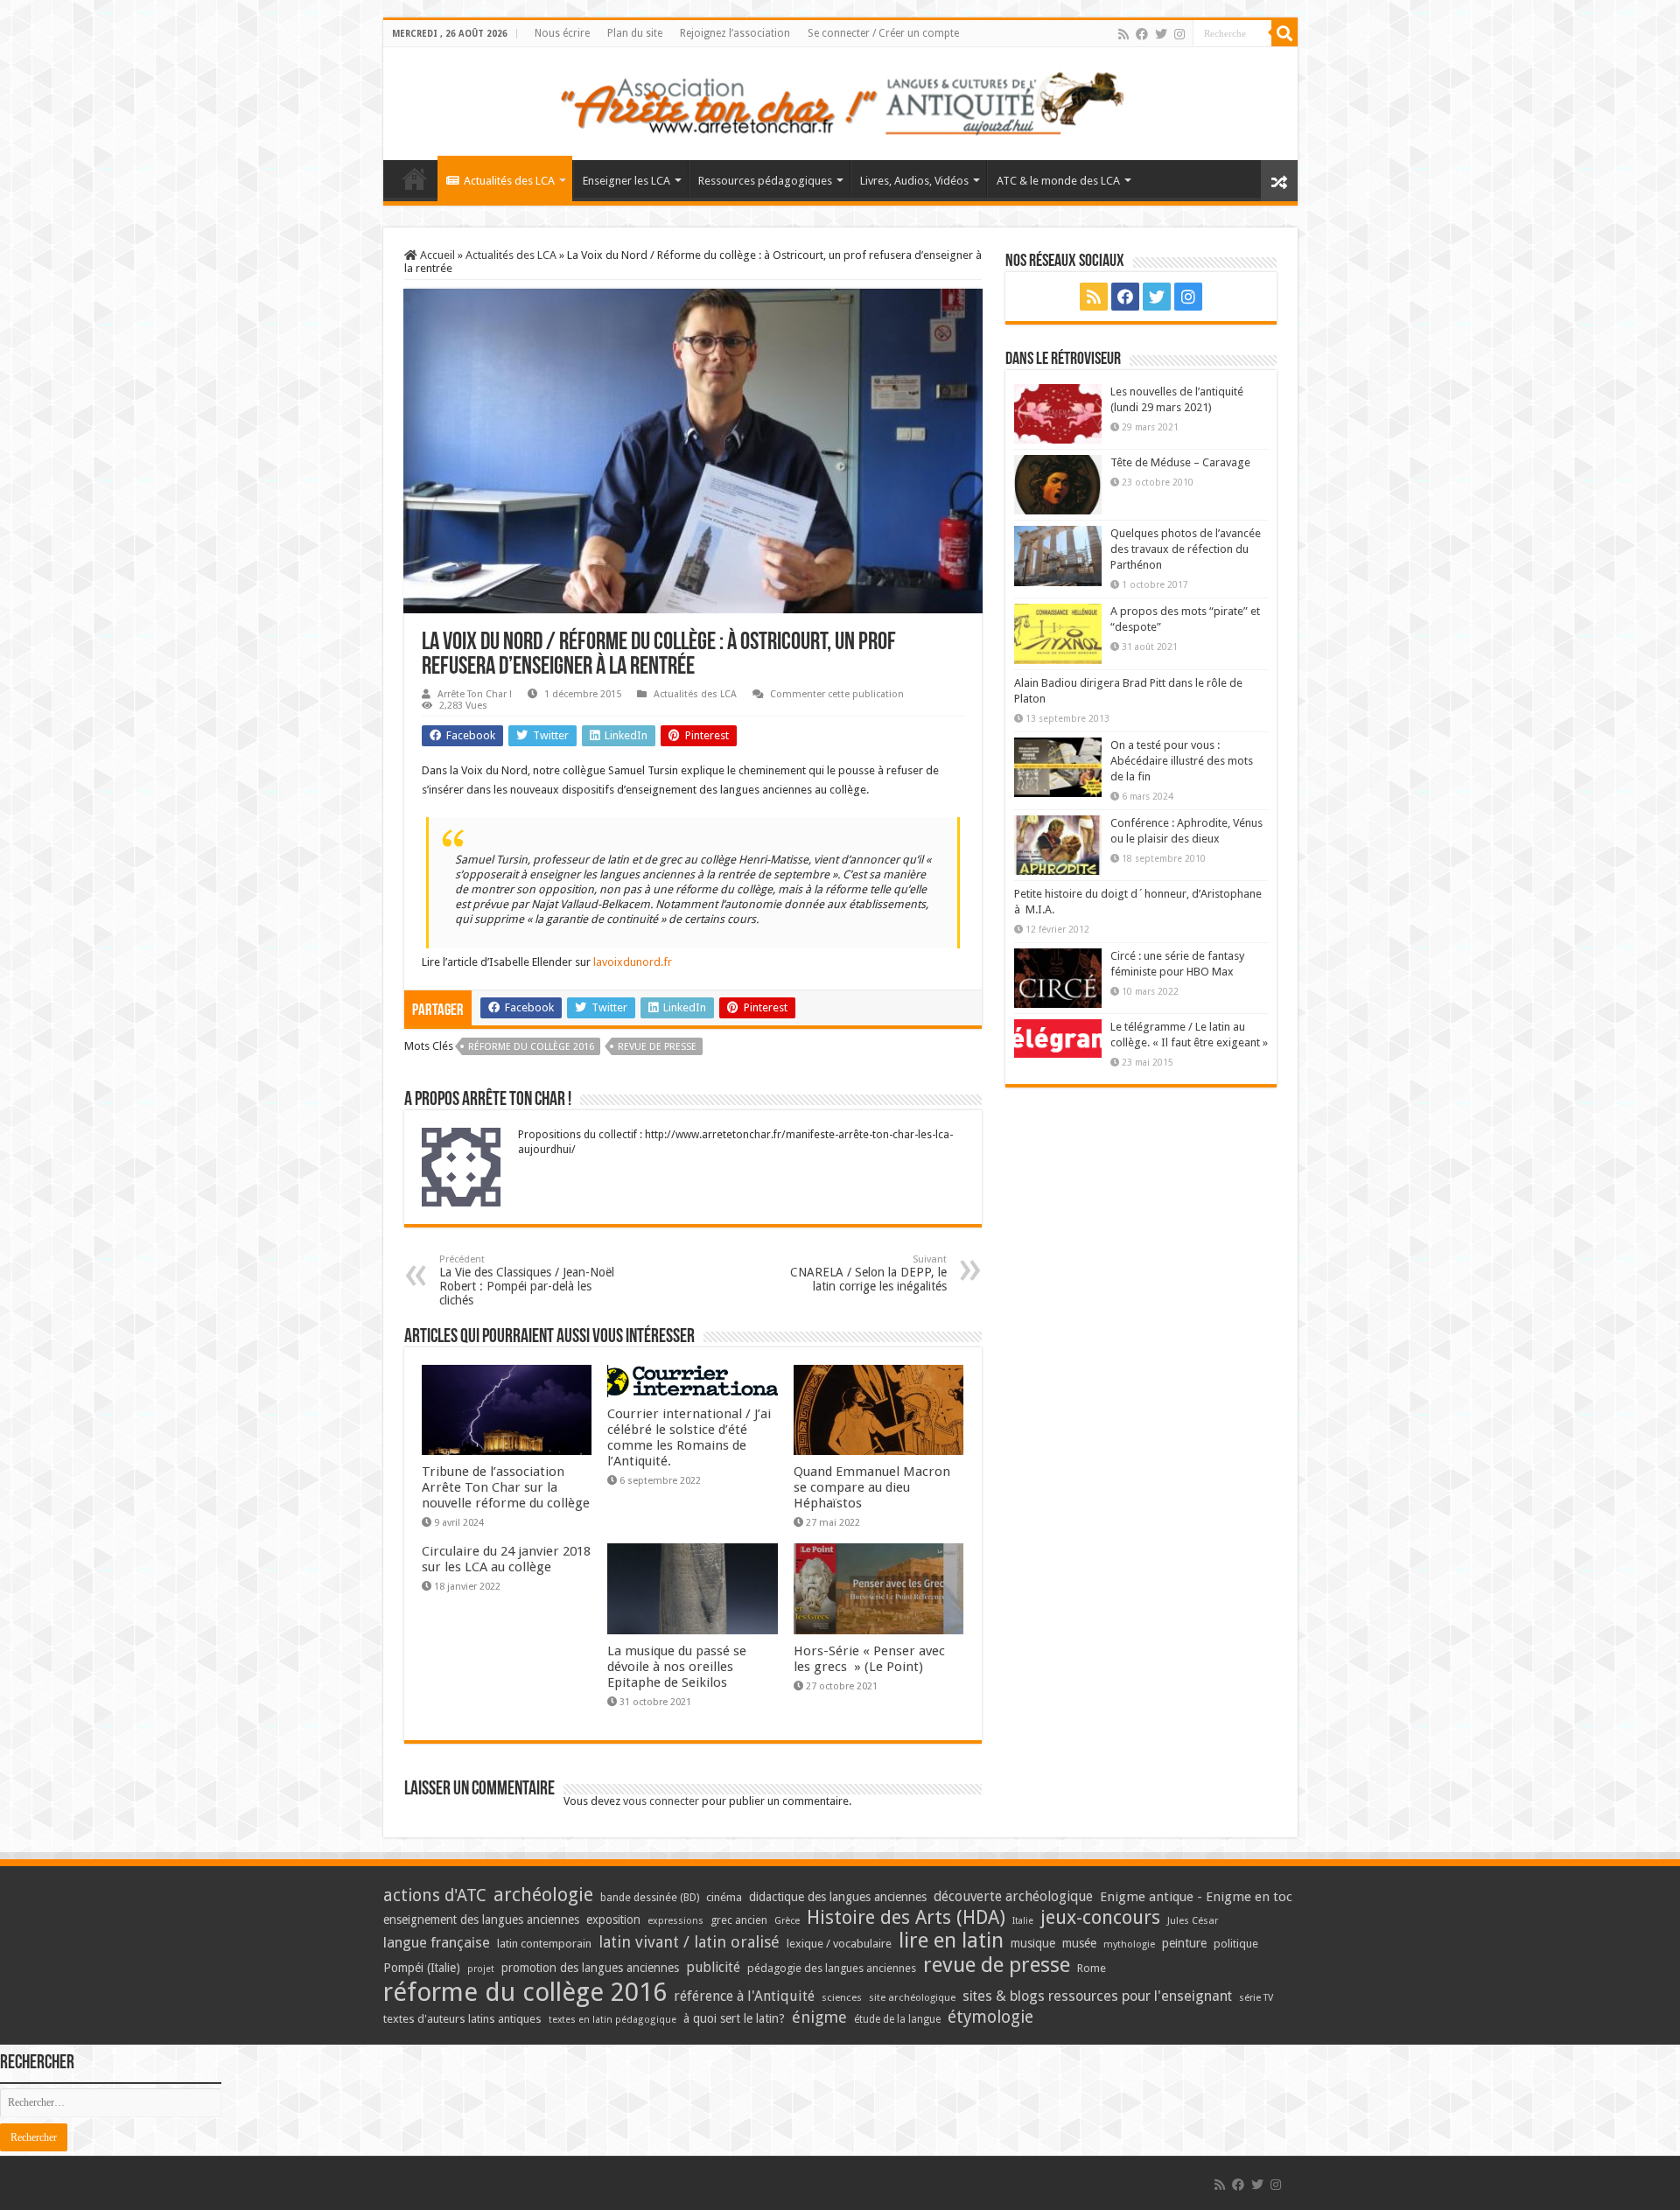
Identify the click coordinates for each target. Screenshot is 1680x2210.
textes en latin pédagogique (612, 2020)
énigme (819, 2017)
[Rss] (1123, 34)
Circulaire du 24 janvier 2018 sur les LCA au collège (506, 1559)
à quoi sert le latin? (734, 2018)
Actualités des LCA (509, 181)
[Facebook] (1142, 34)
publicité (713, 1967)
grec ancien (739, 1920)
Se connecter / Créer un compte (883, 33)
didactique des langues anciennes (838, 1897)
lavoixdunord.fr (633, 962)
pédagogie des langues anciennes (832, 1968)
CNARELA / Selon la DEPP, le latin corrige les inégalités (868, 1273)
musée (1079, 1943)
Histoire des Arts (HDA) (906, 1917)
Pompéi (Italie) (422, 1968)
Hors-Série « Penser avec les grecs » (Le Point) (869, 1659)
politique (1236, 1944)
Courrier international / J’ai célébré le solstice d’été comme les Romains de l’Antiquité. (689, 1437)
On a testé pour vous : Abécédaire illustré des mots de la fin (1182, 761)
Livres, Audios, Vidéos (914, 181)
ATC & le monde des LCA (1058, 181)
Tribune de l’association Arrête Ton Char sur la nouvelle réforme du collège (506, 1487)
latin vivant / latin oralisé (689, 1942)
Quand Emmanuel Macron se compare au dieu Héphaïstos (872, 1487)
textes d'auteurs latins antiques (462, 2019)
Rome (1092, 1968)
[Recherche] (1284, 33)
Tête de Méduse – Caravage (1180, 462)
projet (481, 1969)
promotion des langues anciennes (590, 1968)
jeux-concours (1100, 1917)
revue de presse (657, 1047)
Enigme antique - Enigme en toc (1196, 1897)
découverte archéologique (1013, 1896)
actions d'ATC (435, 1895)
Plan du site (635, 33)
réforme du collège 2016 (531, 1047)
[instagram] (1179, 34)
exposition (613, 1920)
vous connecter (661, 1801)
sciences (842, 1997)
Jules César (1193, 1920)
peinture (1184, 1943)
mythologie (1129, 1944)
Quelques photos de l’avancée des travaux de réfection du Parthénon (1186, 549)
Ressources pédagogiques (765, 181)
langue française (437, 1942)
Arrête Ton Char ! (475, 694)
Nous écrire (562, 33)
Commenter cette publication (837, 694)
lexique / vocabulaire (839, 1944)
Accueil (436, 255)
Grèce (787, 1921)
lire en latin (951, 1941)
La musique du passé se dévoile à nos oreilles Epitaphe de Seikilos (677, 1667)
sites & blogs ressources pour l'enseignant (1097, 1996)
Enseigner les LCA (626, 181)
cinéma (724, 1897)
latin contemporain (544, 1944)
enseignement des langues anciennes (481, 1920)
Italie (1023, 1921)
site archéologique (912, 1997)
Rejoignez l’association (735, 33)
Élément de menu (415, 178)
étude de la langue (897, 2019)
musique (1033, 1943)
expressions (675, 1921)
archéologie (543, 1895)
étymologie (990, 2017)
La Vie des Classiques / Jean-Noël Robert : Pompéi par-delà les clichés (527, 1280)
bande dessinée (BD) (650, 1898)
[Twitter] (1161, 34)
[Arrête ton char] (840, 101)
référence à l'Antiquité (744, 1996)
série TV (1256, 1998)
